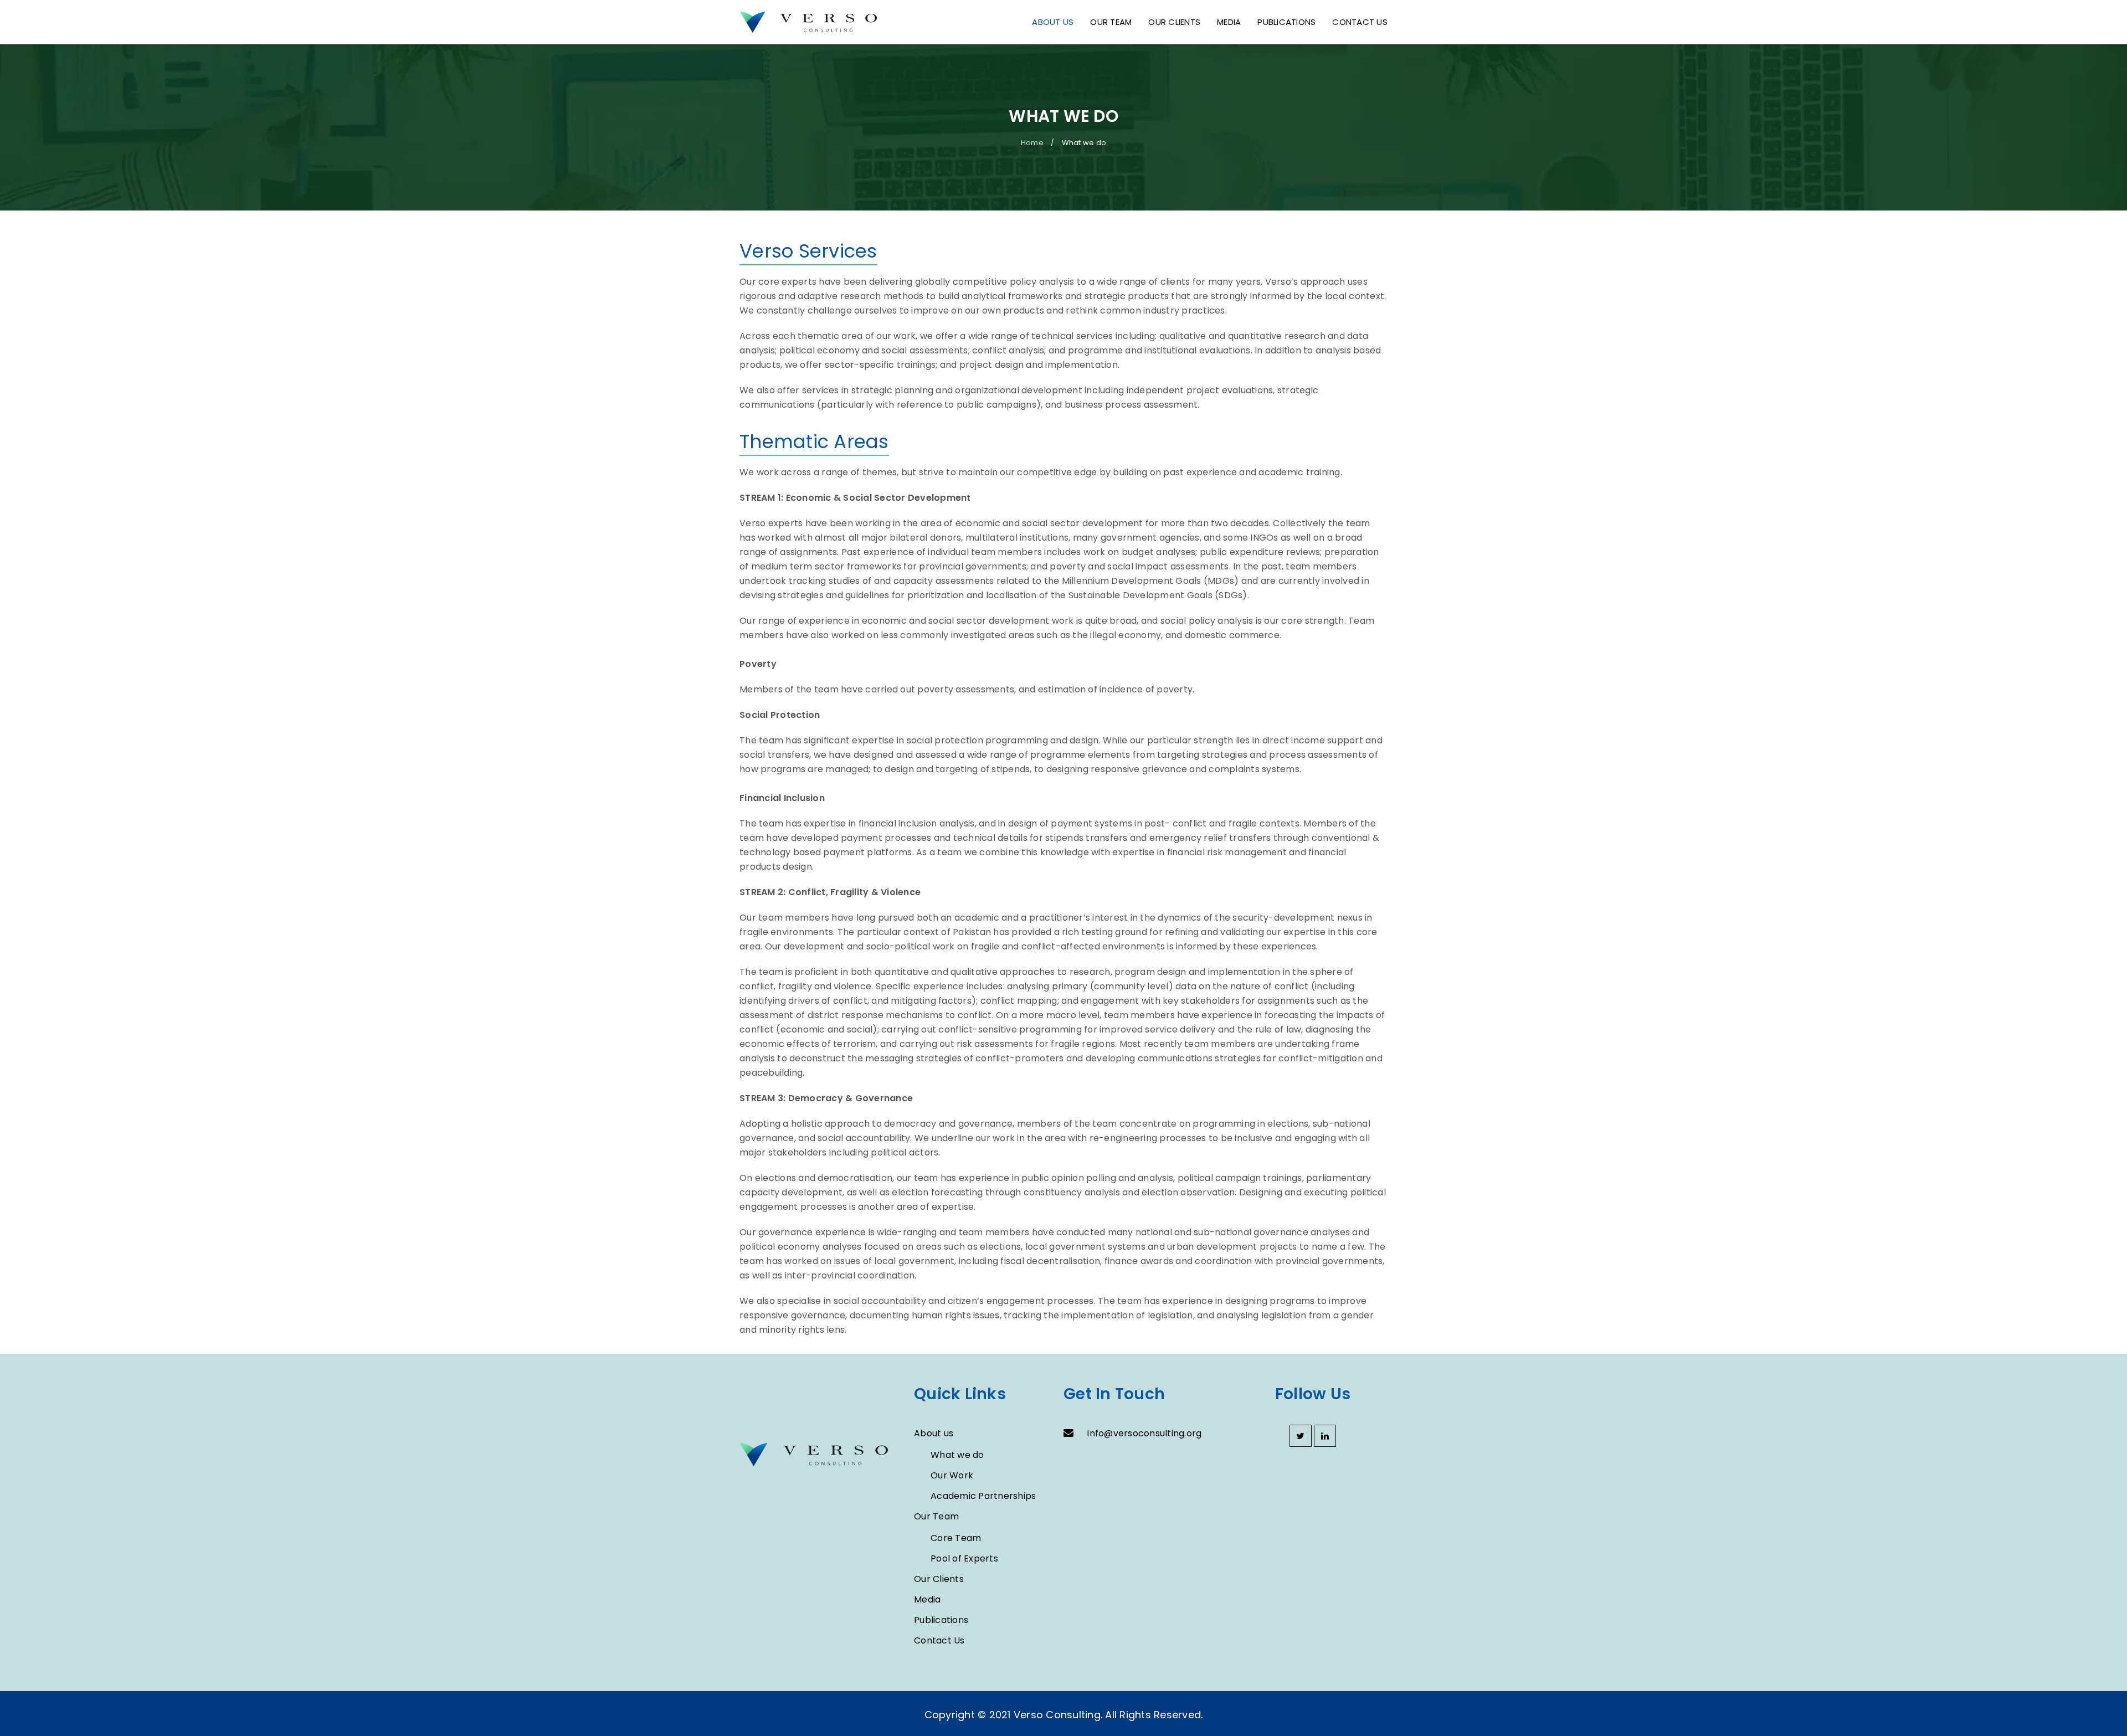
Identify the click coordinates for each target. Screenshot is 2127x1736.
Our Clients (939, 1579)
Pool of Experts (964, 1558)
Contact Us (939, 1640)
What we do (957, 1455)
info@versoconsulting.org (1144, 1433)
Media (927, 1599)
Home (1032, 143)
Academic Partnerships (983, 1496)
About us (934, 1433)
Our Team (936, 1516)
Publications (941, 1620)
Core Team (956, 1538)
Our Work (952, 1475)
